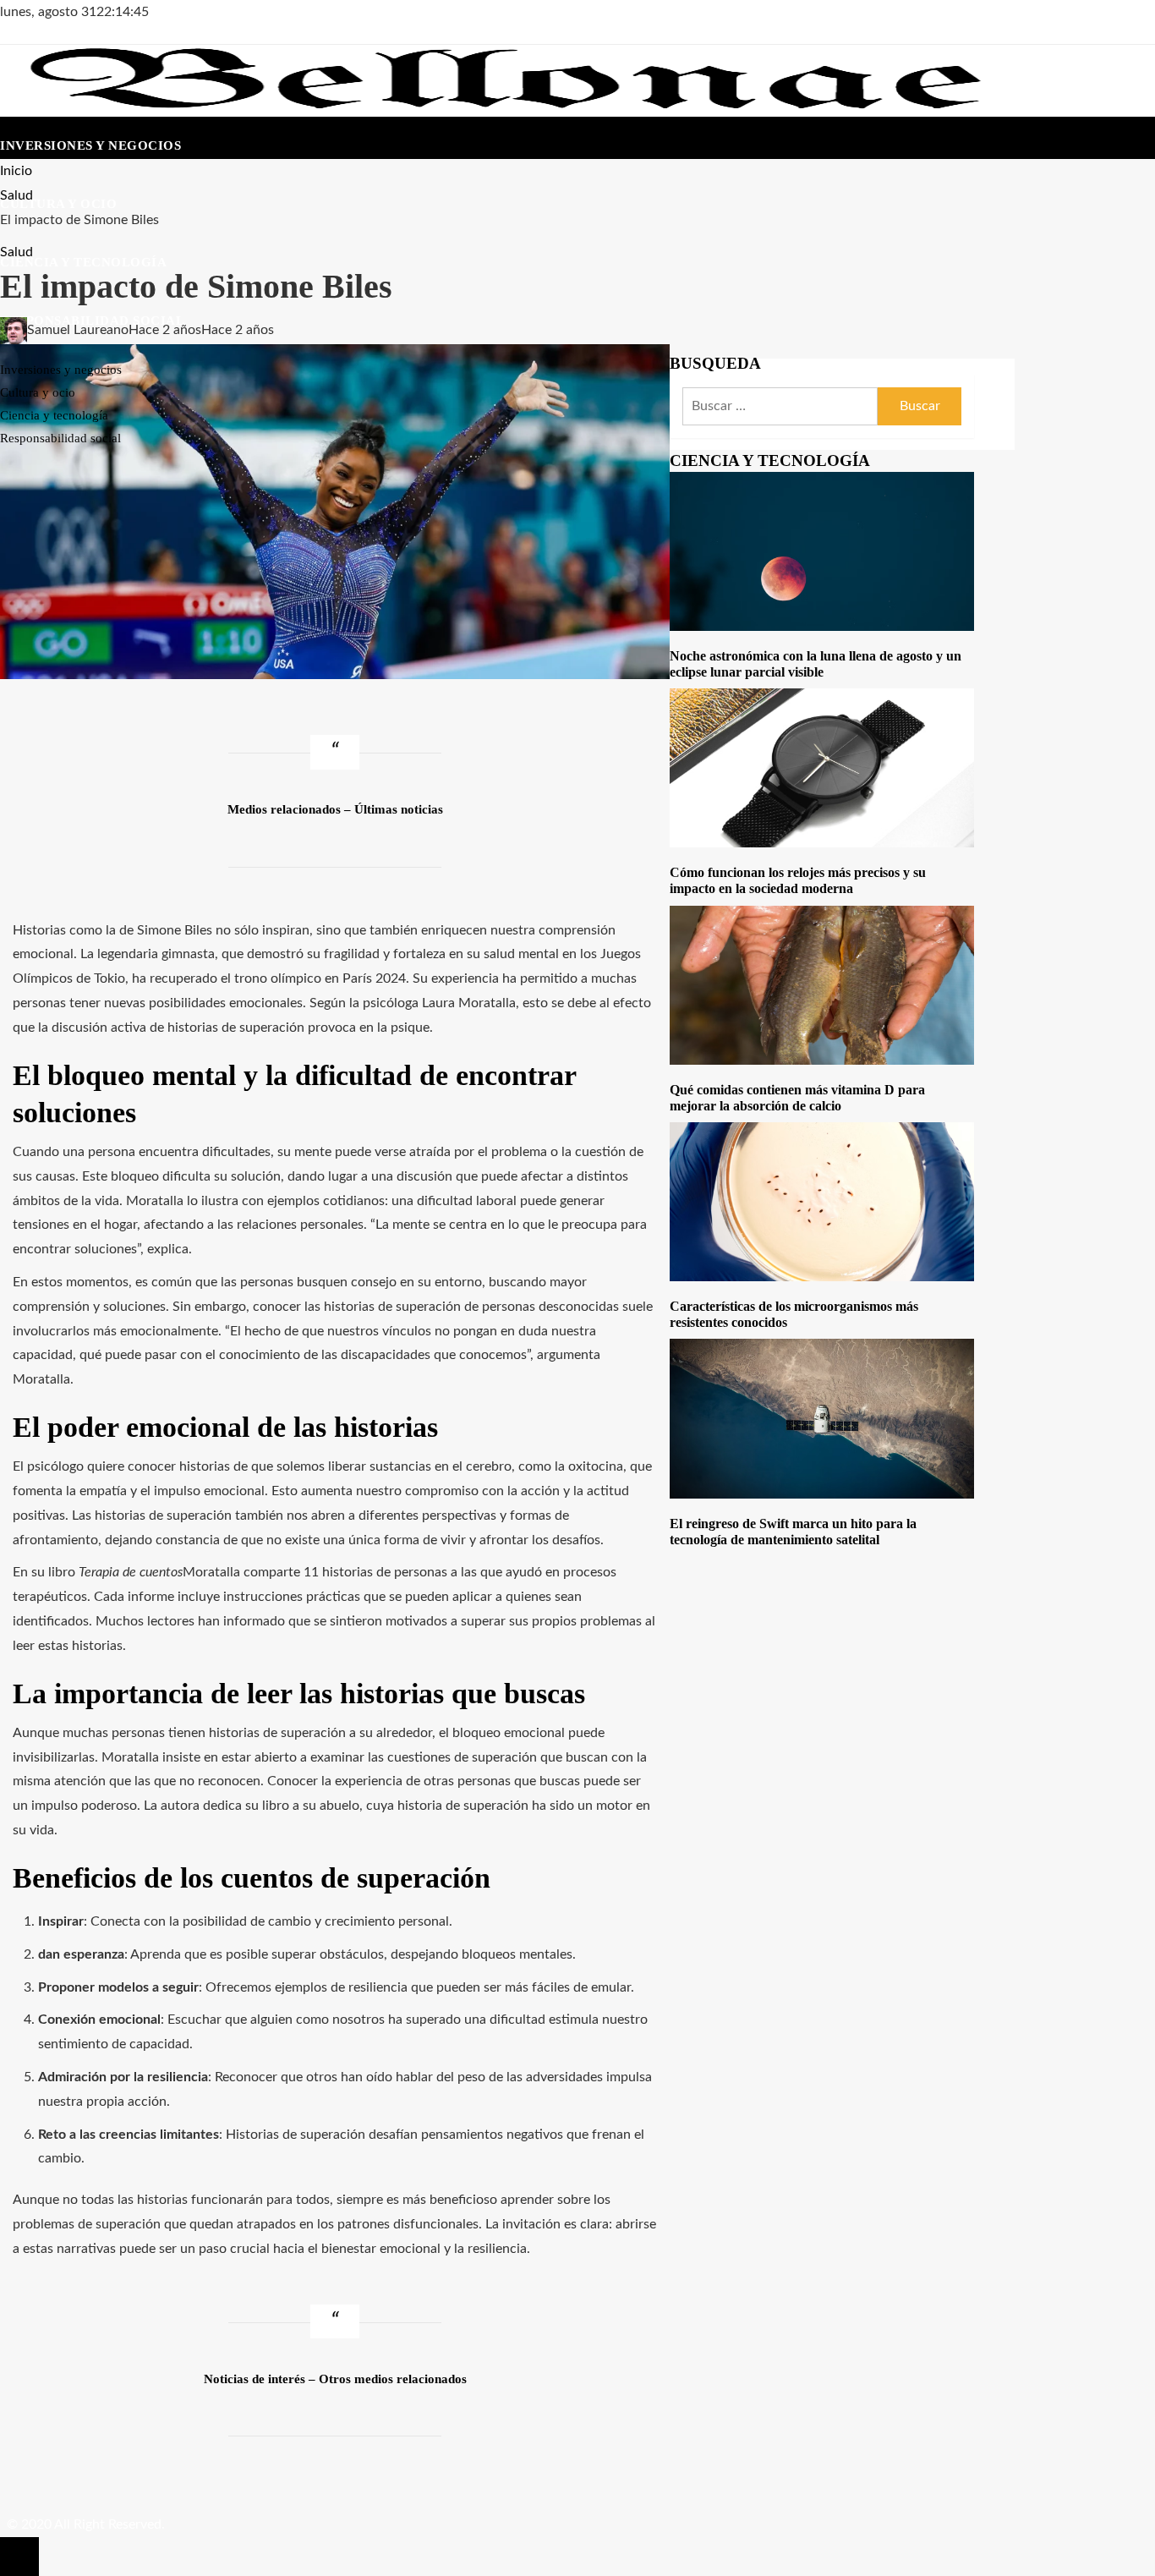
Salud (16, 252)
